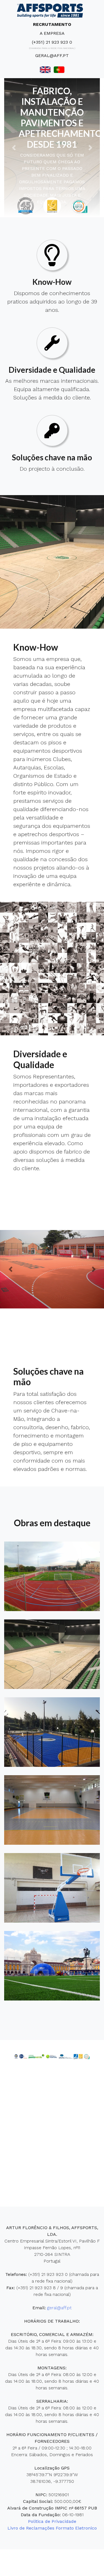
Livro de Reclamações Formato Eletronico (52, 2528)
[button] (14, 148)
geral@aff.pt (52, 55)
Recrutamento (52, 24)
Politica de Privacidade (52, 2521)
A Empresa (52, 33)
